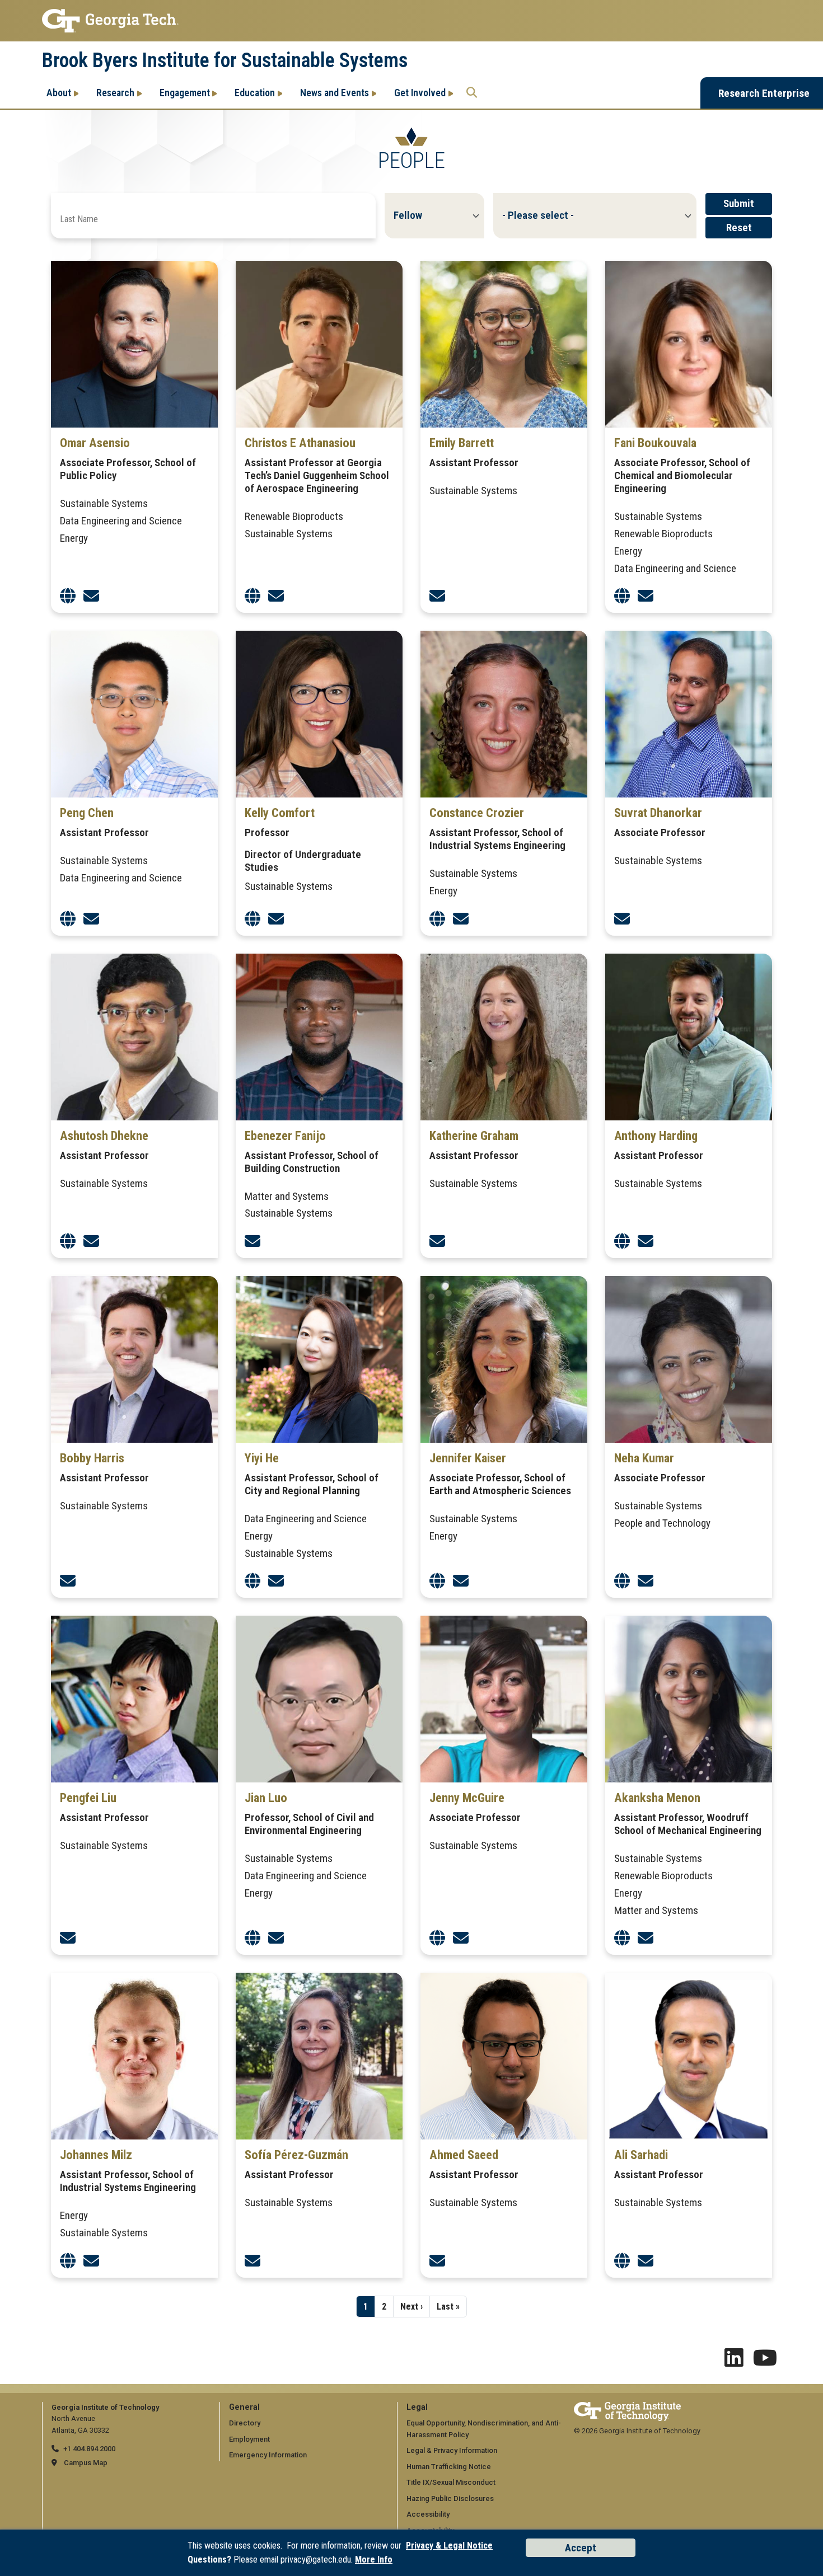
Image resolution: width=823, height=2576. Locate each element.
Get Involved (420, 93)
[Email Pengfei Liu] (68, 1938)
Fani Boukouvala (655, 443)
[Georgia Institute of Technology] (411, 21)
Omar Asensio (95, 443)
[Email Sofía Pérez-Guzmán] (252, 2261)
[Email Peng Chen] (91, 919)
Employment (249, 2439)
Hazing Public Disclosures (450, 2498)
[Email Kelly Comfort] (276, 919)
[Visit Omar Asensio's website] (68, 596)
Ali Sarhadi (641, 2155)
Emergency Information (268, 2455)
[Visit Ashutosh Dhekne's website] (68, 1242)
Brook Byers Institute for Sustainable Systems (225, 60)
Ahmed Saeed (464, 2155)
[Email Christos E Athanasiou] (276, 596)
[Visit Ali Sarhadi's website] (622, 2261)
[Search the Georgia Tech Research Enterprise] (472, 93)
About (59, 93)
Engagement (185, 93)
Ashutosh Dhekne (104, 1135)
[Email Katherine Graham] (437, 1242)
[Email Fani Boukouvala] (646, 596)
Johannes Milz (96, 2155)
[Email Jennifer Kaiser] (461, 1581)
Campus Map (86, 2463)
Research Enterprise (764, 93)
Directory (245, 2423)
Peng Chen (87, 813)
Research (115, 93)
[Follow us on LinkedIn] (734, 2362)
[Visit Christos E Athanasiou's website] (252, 596)
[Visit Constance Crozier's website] (437, 919)
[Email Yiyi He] (276, 1581)
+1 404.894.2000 (89, 2449)
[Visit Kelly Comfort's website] (252, 919)
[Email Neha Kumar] (646, 1581)
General (244, 2407)
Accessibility (428, 2514)
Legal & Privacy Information (452, 2450)
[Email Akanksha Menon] (646, 1938)
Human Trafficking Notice (449, 2467)
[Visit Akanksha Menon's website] (622, 1938)
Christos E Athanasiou (300, 443)
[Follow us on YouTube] (765, 2362)
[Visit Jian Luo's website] (252, 1938)
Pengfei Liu (88, 1798)
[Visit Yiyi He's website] (252, 1581)
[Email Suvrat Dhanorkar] (622, 919)
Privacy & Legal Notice (449, 2545)
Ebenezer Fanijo (285, 1135)
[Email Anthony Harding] (646, 1242)
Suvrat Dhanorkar (658, 813)
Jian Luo (266, 1798)
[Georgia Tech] (627, 2407)
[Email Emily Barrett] (437, 596)
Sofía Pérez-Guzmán (296, 2155)
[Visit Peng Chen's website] (68, 919)
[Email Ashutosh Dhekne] (91, 1242)
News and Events (335, 93)
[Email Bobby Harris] (68, 1581)
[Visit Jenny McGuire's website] (437, 1938)
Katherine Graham (474, 1135)
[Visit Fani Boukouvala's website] (622, 596)
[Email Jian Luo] (276, 1938)
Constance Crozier (477, 813)
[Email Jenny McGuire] (461, 1938)
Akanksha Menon (657, 1798)
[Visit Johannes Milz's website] (68, 2261)
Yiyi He (262, 1458)
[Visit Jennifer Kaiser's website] (437, 1581)
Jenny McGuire (467, 1798)
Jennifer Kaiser (468, 1458)
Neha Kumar (644, 1458)
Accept (581, 2548)
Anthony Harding (656, 1135)
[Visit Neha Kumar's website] (622, 1581)
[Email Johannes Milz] (91, 2261)
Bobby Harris (92, 1458)
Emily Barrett (462, 443)
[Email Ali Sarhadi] (646, 2261)
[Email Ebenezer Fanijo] (252, 1242)
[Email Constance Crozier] (461, 919)
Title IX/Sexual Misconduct (451, 2482)
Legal (417, 2407)
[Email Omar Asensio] (91, 596)
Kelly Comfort (280, 813)
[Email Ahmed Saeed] (437, 2261)
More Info (374, 2559)
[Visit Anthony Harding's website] (622, 1242)
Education (255, 93)
